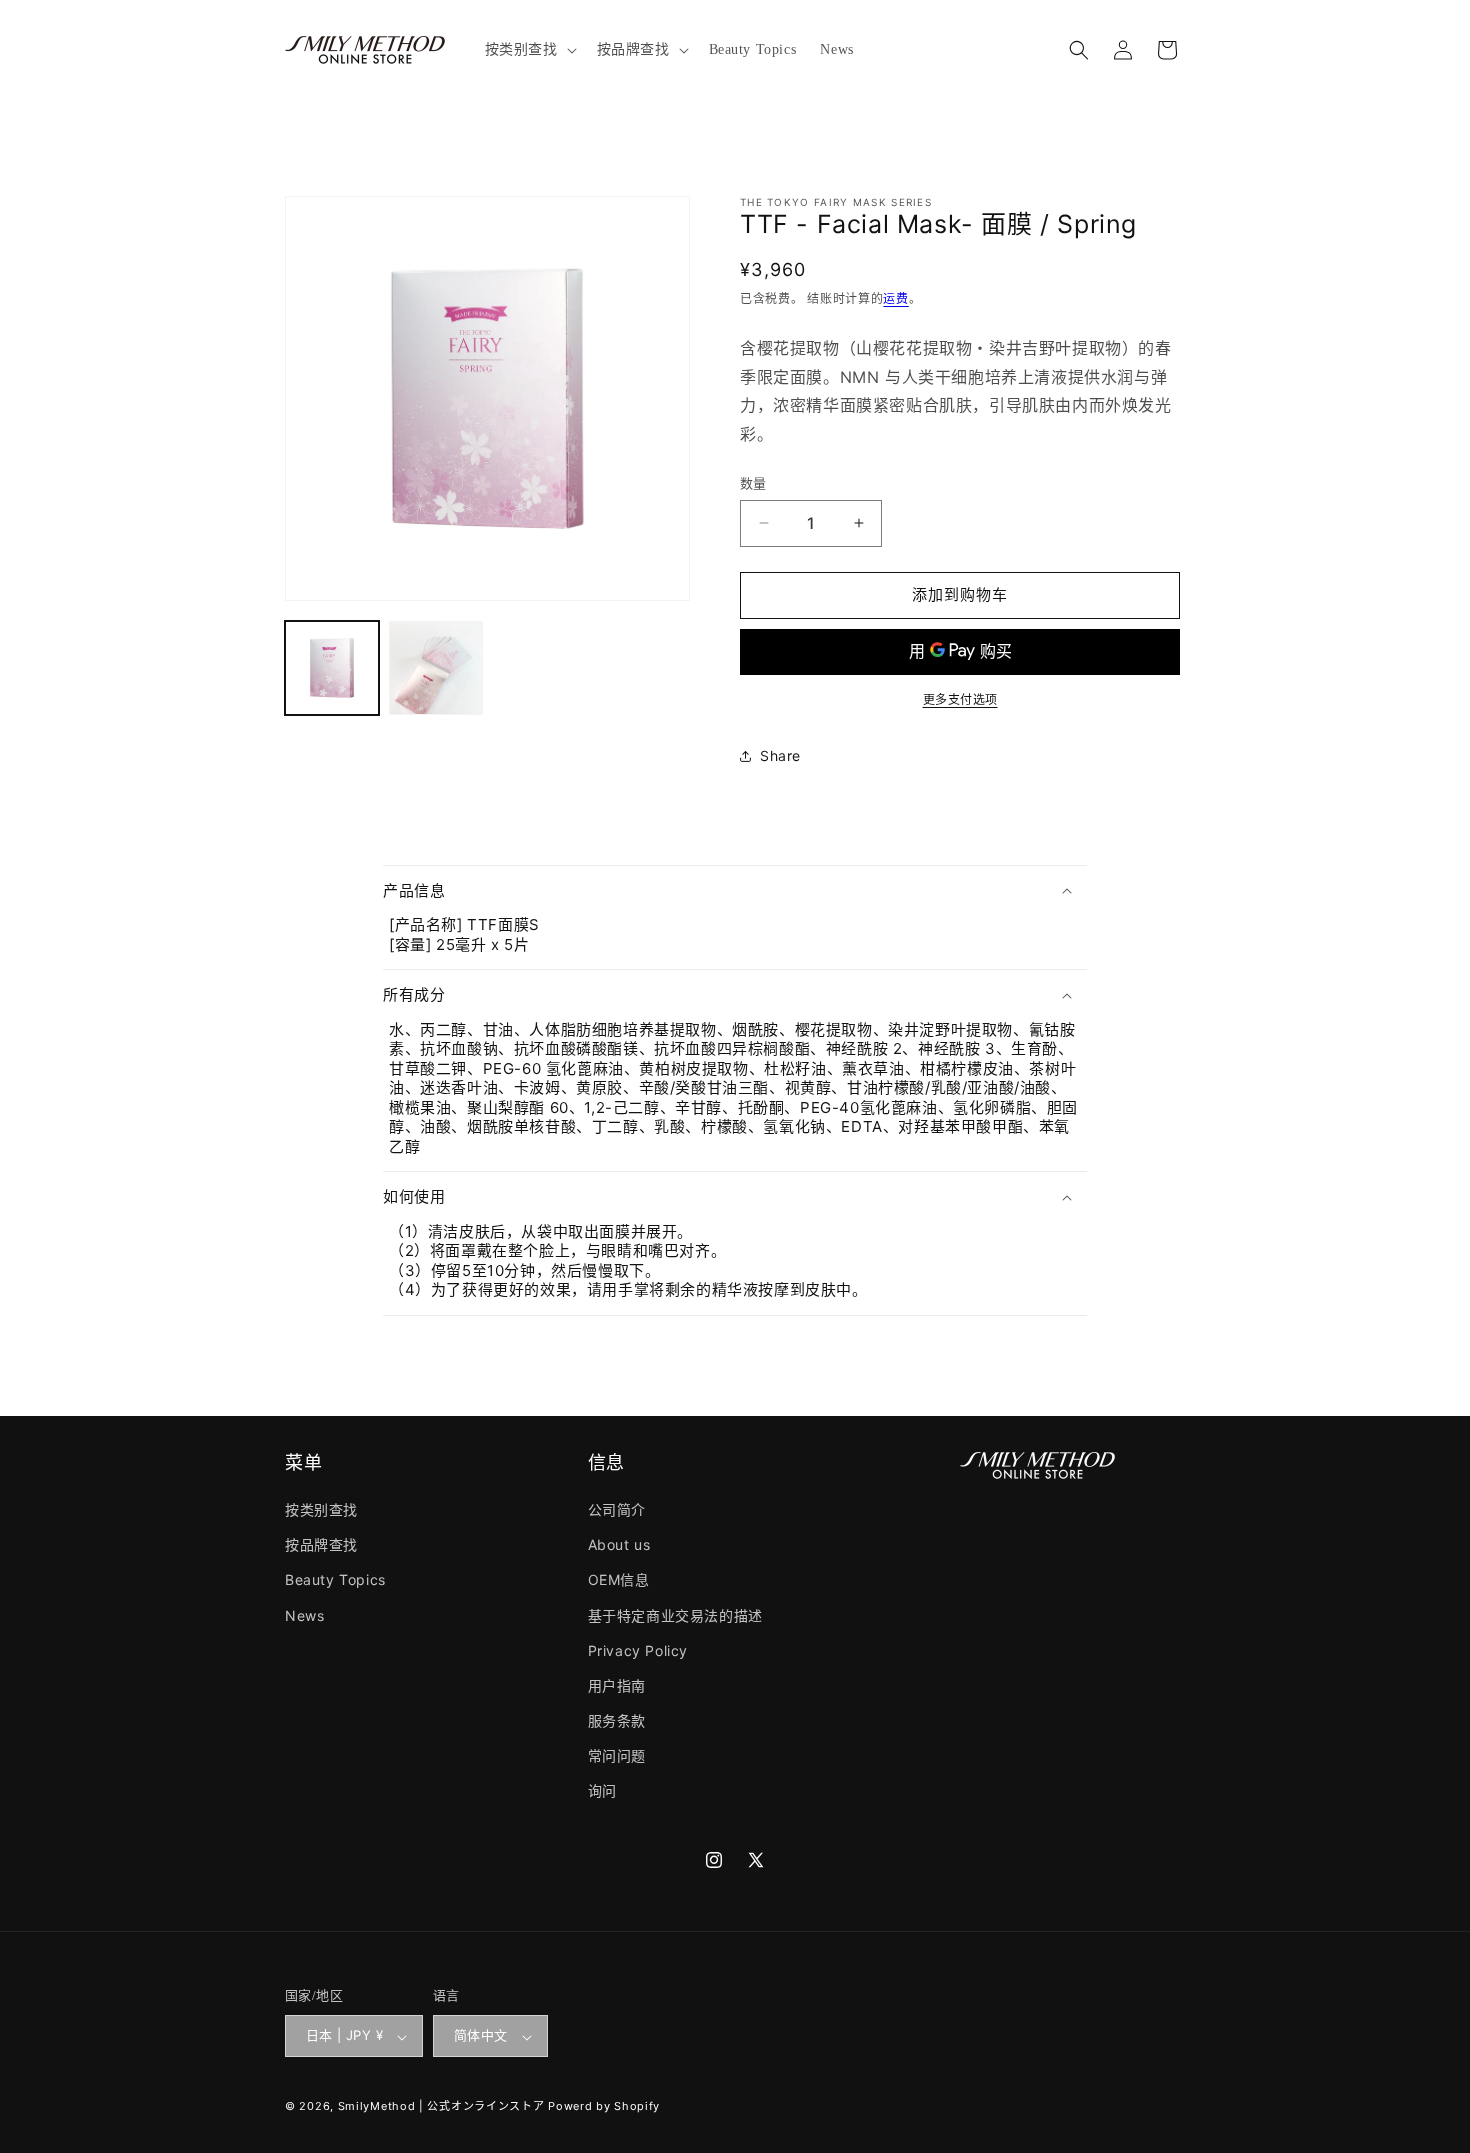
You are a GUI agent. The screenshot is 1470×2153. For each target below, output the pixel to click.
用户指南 (617, 1685)
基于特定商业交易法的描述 (675, 1615)
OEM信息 (619, 1580)
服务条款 (617, 1721)
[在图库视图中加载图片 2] (436, 668)
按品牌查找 (321, 1545)
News (304, 1615)
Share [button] (780, 755)
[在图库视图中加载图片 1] (332, 668)
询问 (602, 1791)
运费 (895, 298)
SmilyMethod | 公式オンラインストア (441, 2107)
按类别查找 (321, 1509)
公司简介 (617, 1509)
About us (619, 1545)
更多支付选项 (960, 699)
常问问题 (617, 1756)
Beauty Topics (335, 1580)
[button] (529, 50)
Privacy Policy (638, 1650)
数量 (753, 483)
